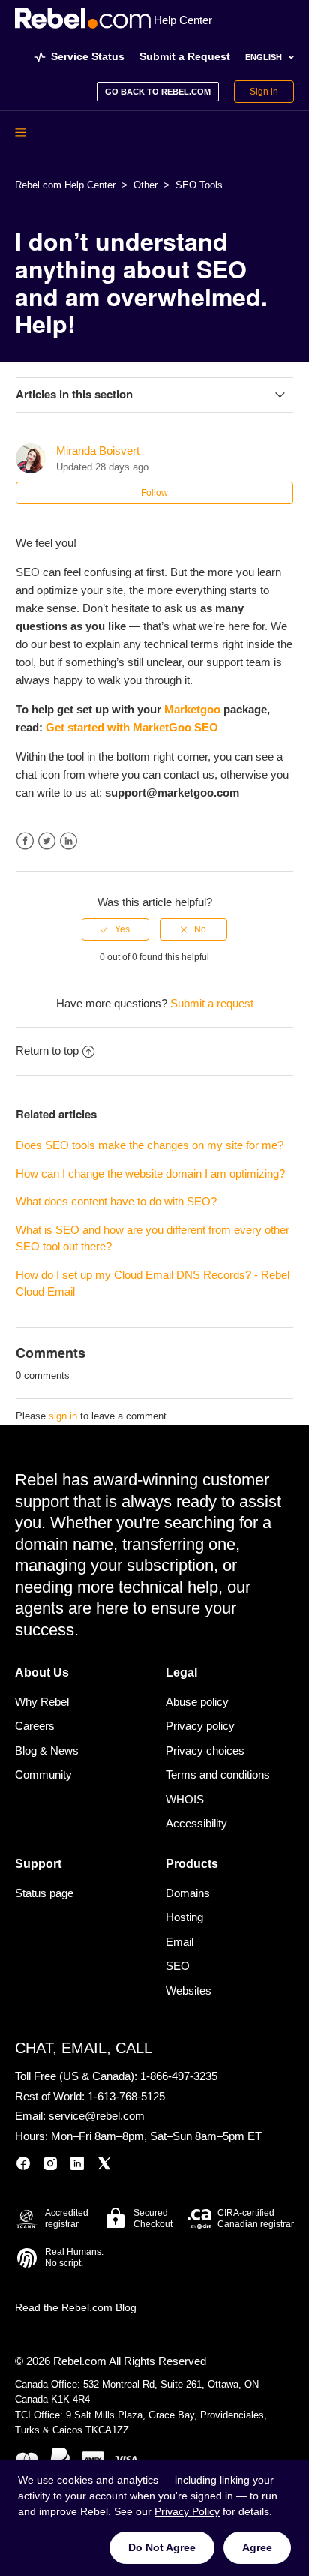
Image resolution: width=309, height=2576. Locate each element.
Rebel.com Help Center (65, 185)
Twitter (47, 841)
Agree (257, 2547)
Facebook (25, 841)
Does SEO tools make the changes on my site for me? (150, 1145)
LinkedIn (69, 841)
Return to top (47, 1051)
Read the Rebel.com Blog (76, 2307)
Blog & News (47, 1750)
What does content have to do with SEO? (116, 1201)
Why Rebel (42, 1702)
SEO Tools (199, 185)
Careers (35, 1726)
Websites (189, 1991)
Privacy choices (205, 1750)
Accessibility (196, 1823)
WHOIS (185, 1799)
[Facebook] (23, 2166)
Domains (188, 1893)
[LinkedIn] (77, 2166)
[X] (104, 2166)
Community (43, 1774)
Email (180, 1942)
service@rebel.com (97, 2116)
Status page (44, 1893)
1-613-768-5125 (126, 2096)
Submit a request (212, 1003)
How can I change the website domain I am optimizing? (150, 1174)
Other (145, 185)
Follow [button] (154, 493)
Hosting (184, 1917)
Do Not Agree (162, 2547)
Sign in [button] (264, 92)
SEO (178, 1966)
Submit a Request (185, 56)
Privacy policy (200, 1726)
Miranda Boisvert (98, 450)
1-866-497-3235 (179, 2076)
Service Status (88, 56)
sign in (63, 1416)
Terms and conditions (218, 1774)
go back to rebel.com (158, 92)
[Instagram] (50, 2166)
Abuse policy (197, 1702)
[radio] (115, 929)
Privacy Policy (187, 2511)
